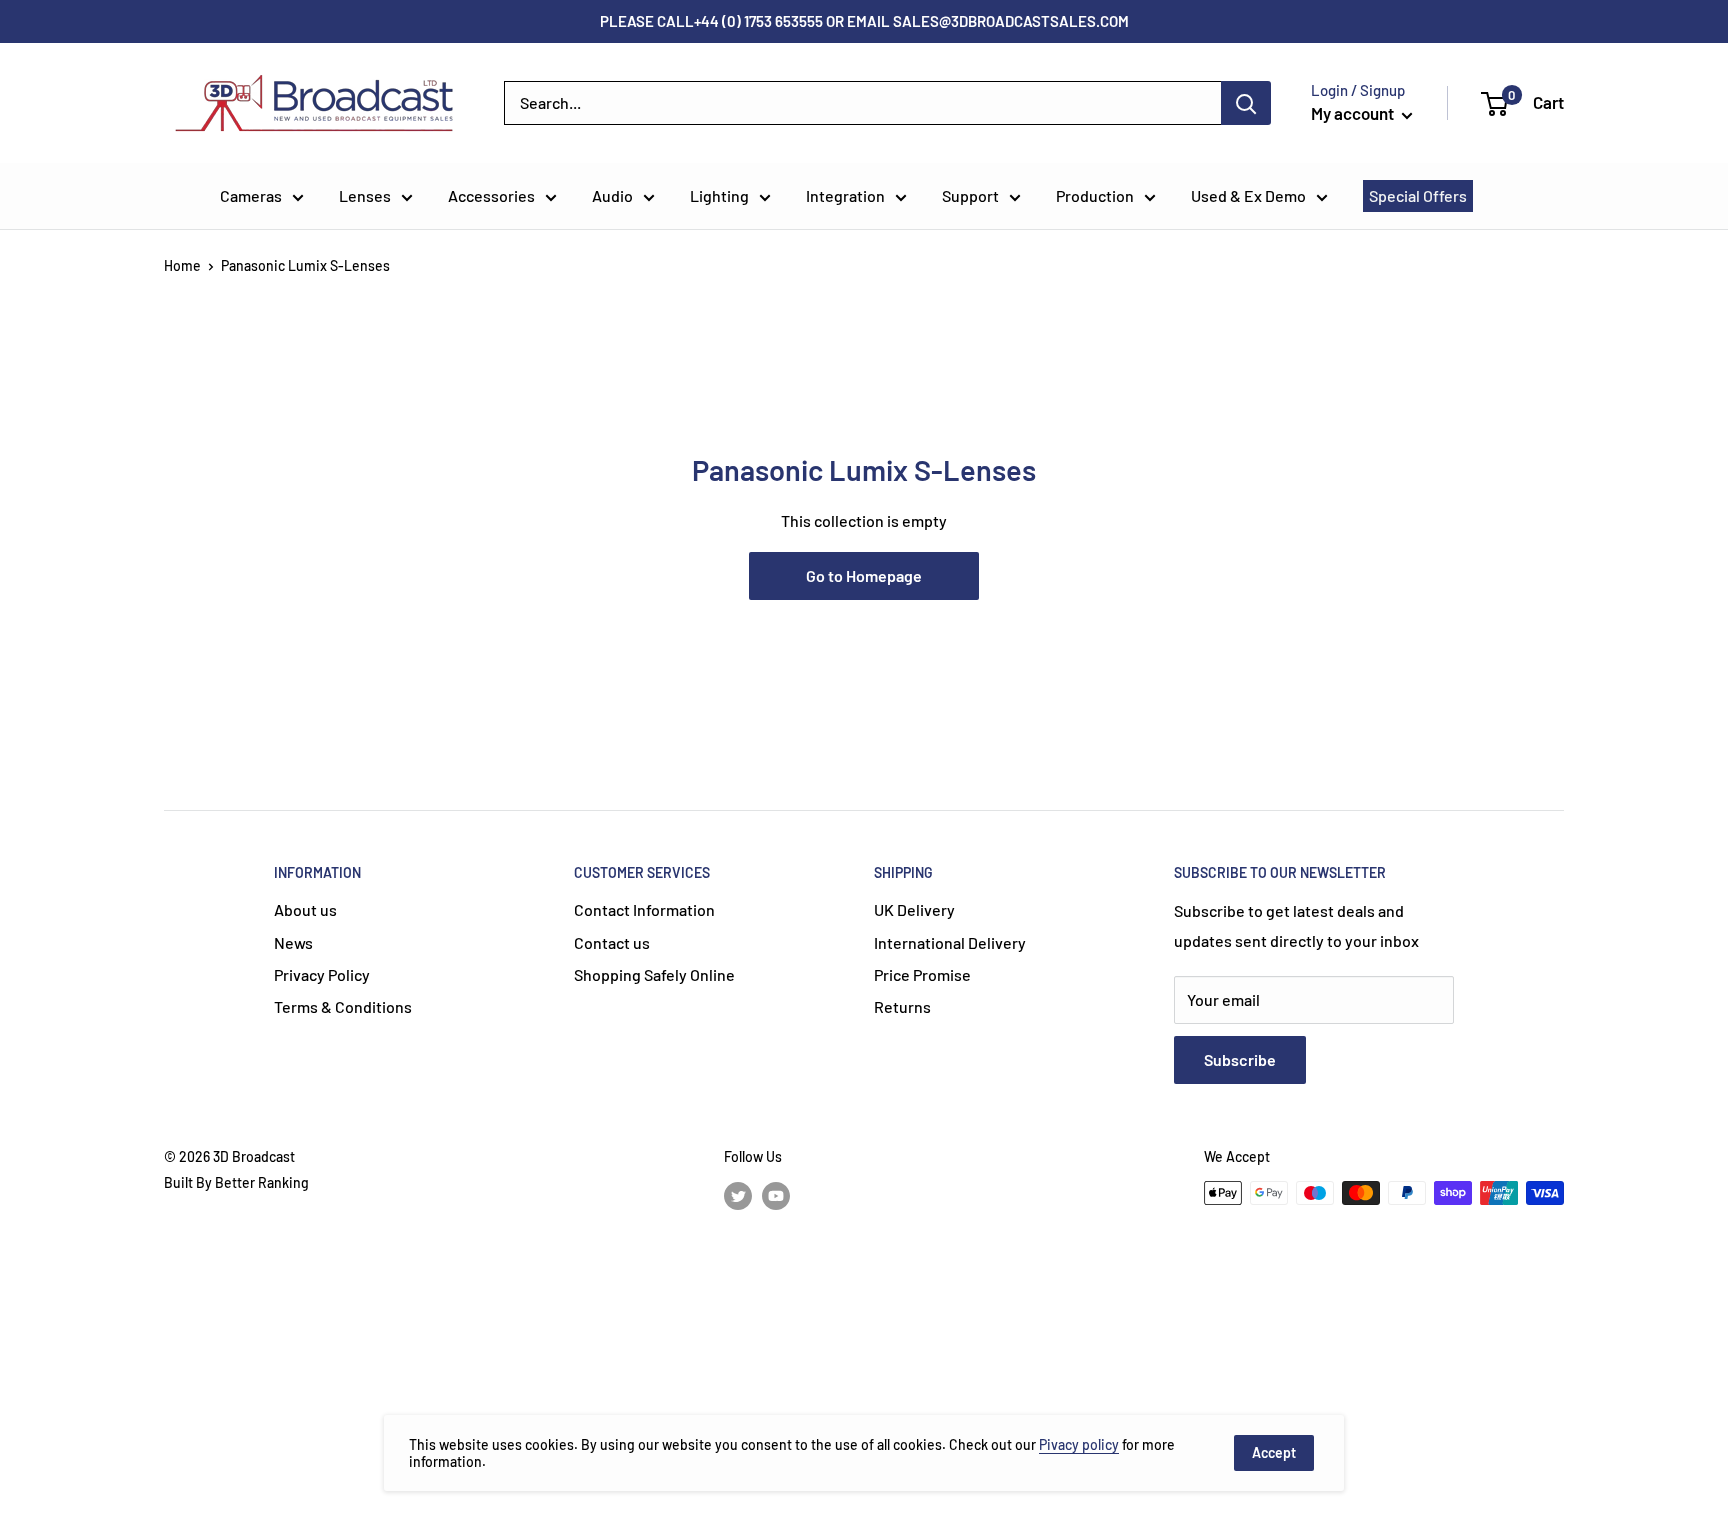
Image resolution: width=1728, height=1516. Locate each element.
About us (305, 909)
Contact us (612, 942)
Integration (845, 195)
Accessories (491, 195)
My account (1354, 113)
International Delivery (950, 942)
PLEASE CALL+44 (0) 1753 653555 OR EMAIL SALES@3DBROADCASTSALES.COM (864, 21)
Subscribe (1240, 1059)
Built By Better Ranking (236, 1182)
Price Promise (922, 974)
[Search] (1246, 103)
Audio (612, 195)
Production (1095, 195)
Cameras (251, 195)
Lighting (719, 195)
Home (182, 265)
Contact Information (644, 909)
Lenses (365, 195)
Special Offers (1418, 195)
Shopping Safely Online (654, 974)
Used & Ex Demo (1248, 195)
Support (970, 195)
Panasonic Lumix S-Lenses (305, 265)
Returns (902, 1006)
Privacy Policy (322, 974)
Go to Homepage (864, 575)
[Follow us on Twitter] (738, 1195)
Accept (1274, 1452)
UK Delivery (914, 909)
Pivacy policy (1079, 1444)
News (293, 942)
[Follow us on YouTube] (776, 1195)
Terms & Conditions (343, 1006)
